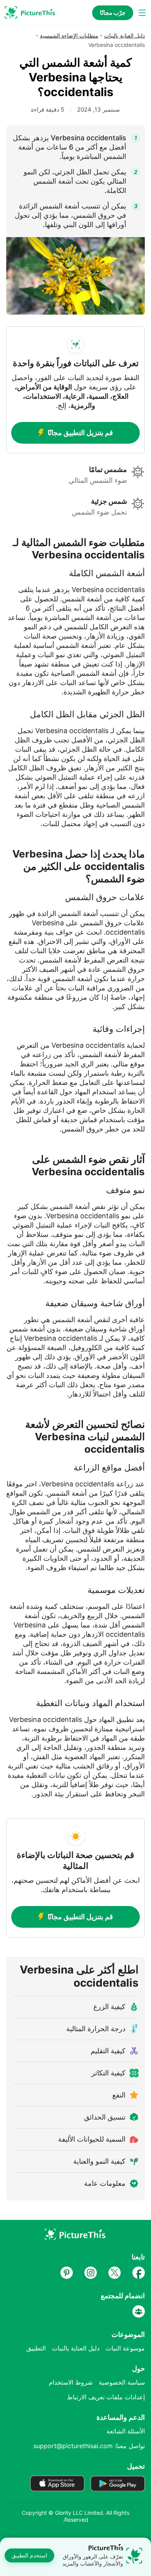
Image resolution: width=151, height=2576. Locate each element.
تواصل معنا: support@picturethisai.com (89, 2446)
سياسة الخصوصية (122, 2382)
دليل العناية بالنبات (124, 35)
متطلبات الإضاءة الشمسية (69, 35)
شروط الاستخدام (71, 2382)
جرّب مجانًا (113, 13)
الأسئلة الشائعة (126, 2431)
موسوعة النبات (125, 2348)
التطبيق (36, 2348)
